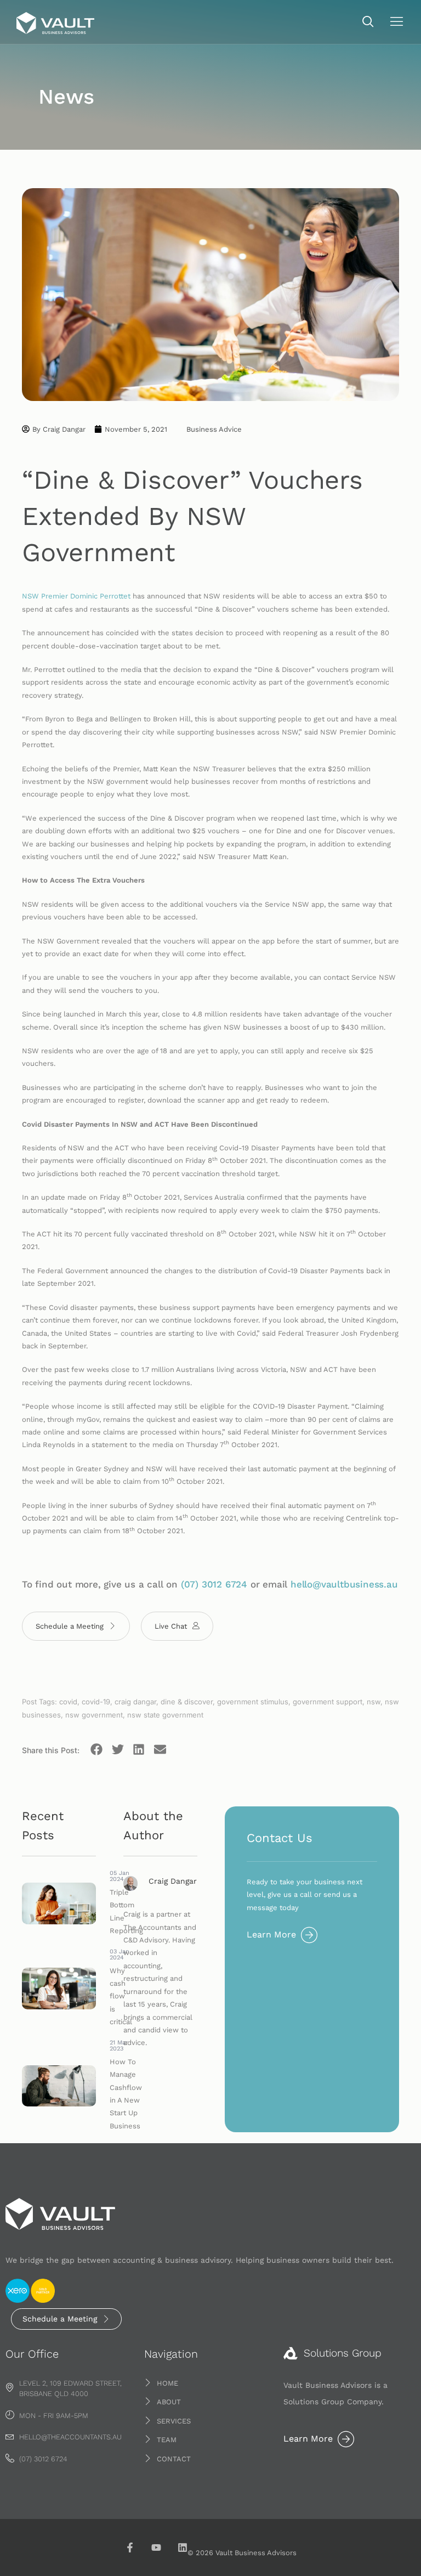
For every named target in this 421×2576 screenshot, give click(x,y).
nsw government (94, 1715)
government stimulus (253, 1702)
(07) (191, 1584)
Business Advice (214, 429)
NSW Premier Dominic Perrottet (76, 596)
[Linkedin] (183, 2547)
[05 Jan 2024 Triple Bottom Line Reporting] (59, 1904)
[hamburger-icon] (397, 23)
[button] (368, 22)
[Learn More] (309, 1935)
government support (328, 1702)
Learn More (271, 1934)
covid (68, 1702)
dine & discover (187, 1702)
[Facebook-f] (130, 2547)
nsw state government (165, 1715)
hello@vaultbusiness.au (344, 1584)
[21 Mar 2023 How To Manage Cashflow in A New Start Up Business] (59, 2086)
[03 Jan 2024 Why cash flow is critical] (59, 1989)
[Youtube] (156, 2547)
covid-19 (96, 1702)
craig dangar (135, 1702)
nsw (374, 1702)
